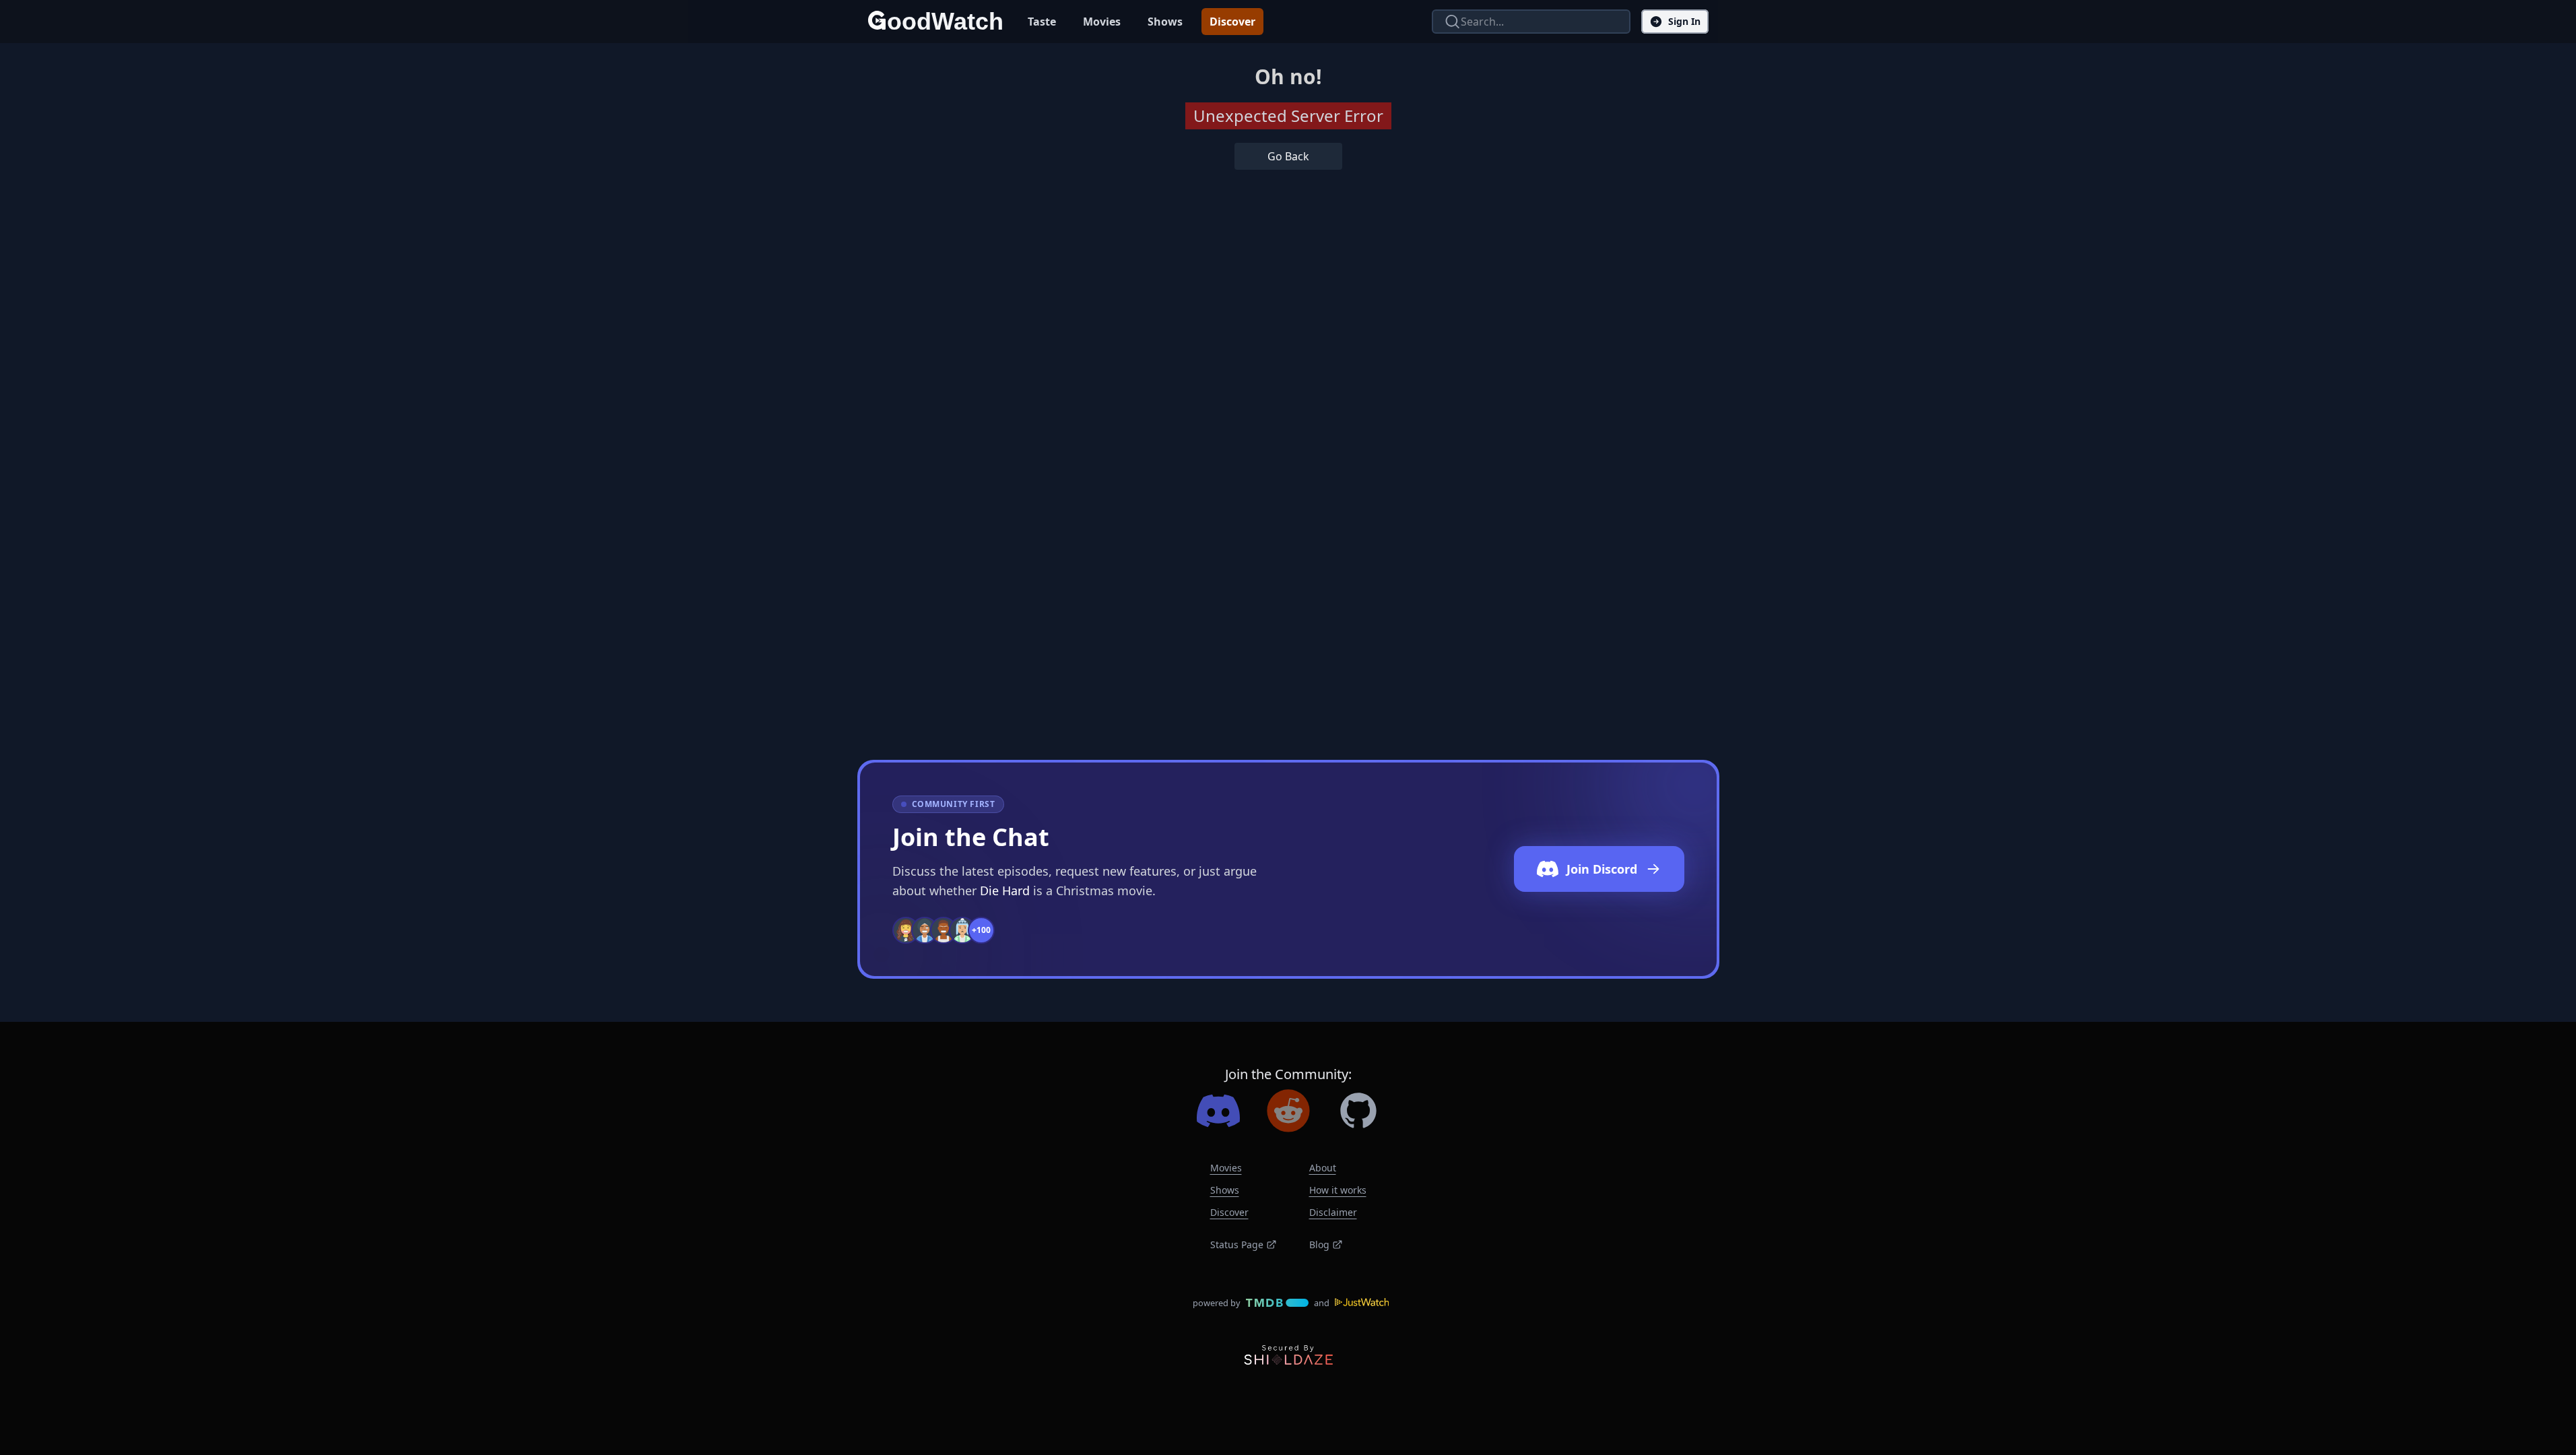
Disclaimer (1333, 1212)
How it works (1338, 1190)
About (1323, 1168)
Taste (1042, 22)
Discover (1232, 22)
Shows (1165, 22)
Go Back (1288, 156)
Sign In (1684, 21)
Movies (1102, 22)
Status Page (1237, 1244)
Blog (1319, 1244)
